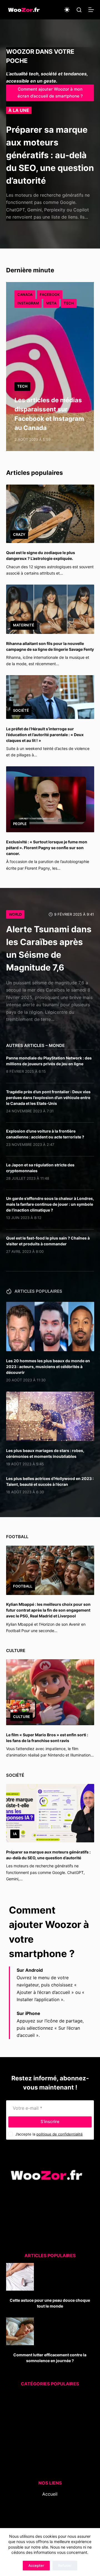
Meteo (43, 2433)
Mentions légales (50, 2523)
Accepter (36, 2565)
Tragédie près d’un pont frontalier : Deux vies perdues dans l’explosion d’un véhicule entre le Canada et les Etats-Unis (48, 1098)
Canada (25, 295)
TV (46, 2455)
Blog (50, 2501)
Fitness (47, 2411)
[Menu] (91, 10)
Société (21, 710)
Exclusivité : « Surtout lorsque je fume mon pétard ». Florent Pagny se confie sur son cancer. (47, 848)
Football (23, 1586)
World (15, 914)
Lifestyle (45, 2425)
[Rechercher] (79, 10)
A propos (50, 2508)
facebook (50, 295)
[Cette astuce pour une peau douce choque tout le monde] (20, 2277)
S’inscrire (50, 2122)
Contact (50, 2516)
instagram (28, 303)
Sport (45, 2440)
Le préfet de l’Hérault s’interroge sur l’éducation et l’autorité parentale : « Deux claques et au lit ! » (45, 735)
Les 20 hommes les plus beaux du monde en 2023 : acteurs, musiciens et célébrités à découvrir (48, 1367)
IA (15, 1834)
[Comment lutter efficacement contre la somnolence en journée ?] (20, 2331)
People (20, 824)
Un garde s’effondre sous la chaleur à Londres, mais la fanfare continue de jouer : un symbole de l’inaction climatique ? (50, 1204)
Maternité (24, 625)
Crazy (19, 534)
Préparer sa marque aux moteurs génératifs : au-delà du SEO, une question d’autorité (50, 155)
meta (51, 303)
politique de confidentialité (60, 2134)
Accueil (50, 2494)
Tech (69, 303)
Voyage (45, 2462)
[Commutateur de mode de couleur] (67, 10)
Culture (22, 1717)
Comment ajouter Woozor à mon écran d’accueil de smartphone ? (50, 93)
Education (46, 2403)
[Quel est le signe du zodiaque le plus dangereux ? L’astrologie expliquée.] (50, 514)
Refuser (65, 2565)
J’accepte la (49, 2134)
